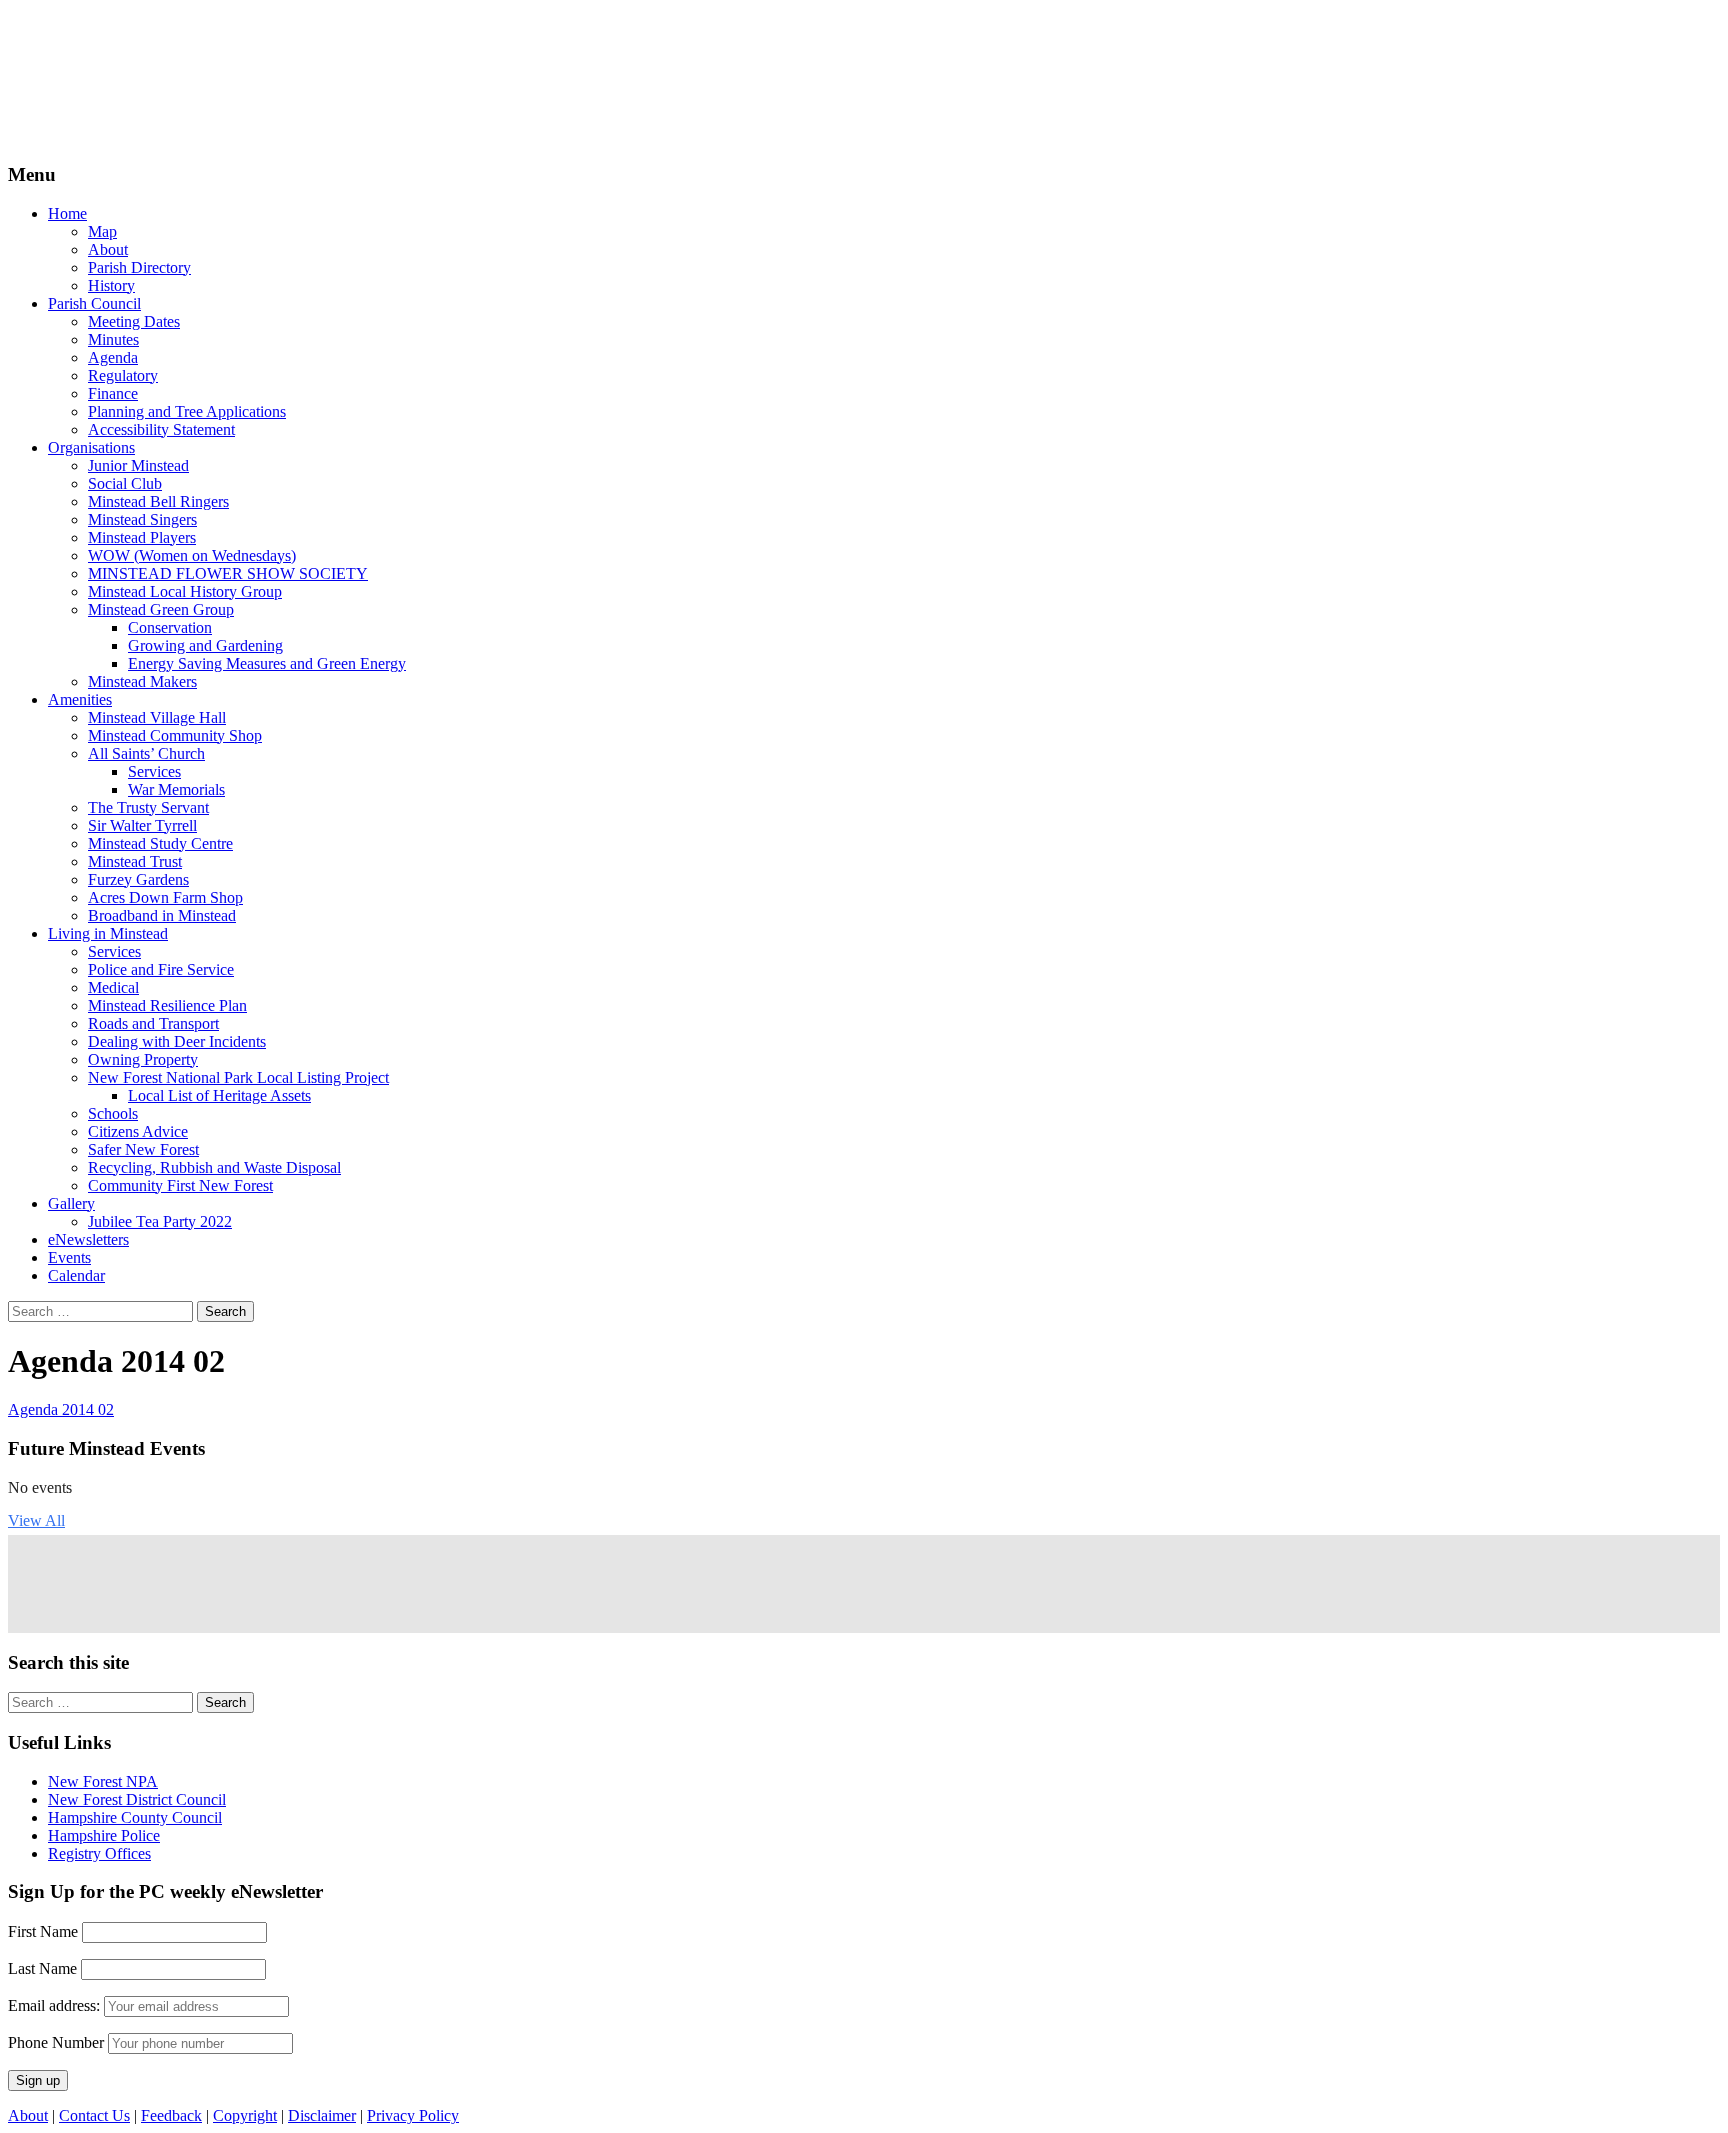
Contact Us (94, 2115)
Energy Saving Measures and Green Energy (267, 663)
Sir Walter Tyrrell (142, 825)
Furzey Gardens (138, 879)
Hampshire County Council (135, 1817)
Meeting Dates (134, 321)
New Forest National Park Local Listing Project (238, 1077)
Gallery (71, 1203)
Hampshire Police (104, 1835)
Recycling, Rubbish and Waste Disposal (214, 1167)
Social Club (125, 483)
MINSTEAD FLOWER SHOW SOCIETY (228, 573)
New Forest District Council (137, 1799)
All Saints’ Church (146, 753)
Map (102, 231)
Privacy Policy (413, 2115)
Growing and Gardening (205, 645)
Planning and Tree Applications (187, 411)
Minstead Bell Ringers (158, 501)
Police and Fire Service (161, 969)
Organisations (91, 447)
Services (154, 771)
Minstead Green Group (161, 609)
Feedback (171, 2115)
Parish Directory (139, 267)
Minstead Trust (135, 861)
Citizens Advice (138, 1131)
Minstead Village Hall (157, 717)
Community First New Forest (180, 1185)
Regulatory (123, 375)
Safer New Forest (143, 1149)
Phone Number (56, 2042)
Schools (113, 1113)
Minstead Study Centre (160, 843)
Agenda (113, 357)
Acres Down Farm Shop (165, 897)
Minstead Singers (142, 519)
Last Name (42, 1968)
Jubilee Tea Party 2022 (160, 1221)
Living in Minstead (108, 933)
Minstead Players (142, 537)
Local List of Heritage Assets (219, 1095)
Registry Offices (99, 1853)
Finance (113, 393)
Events (69, 1257)
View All (36, 1520)
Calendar (76, 1275)
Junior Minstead (138, 465)
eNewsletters (88, 1239)
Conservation (170, 627)
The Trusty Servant (148, 807)
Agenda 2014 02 (61, 1409)
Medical (113, 987)
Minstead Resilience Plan (167, 1005)
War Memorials (176, 789)
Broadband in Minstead (162, 915)
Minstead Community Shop (175, 735)
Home (67, 213)
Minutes (113, 339)
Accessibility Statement (161, 429)
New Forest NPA (103, 1781)
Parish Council (94, 303)
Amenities (80, 699)
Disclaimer (322, 2115)
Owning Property (143, 1059)
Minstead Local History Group (185, 591)
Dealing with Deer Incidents (177, 1041)
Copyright (245, 2115)
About (108, 249)
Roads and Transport (153, 1023)
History (111, 285)
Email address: (56, 2005)
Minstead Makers (142, 681)
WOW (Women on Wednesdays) (192, 555)
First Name (43, 1931)
